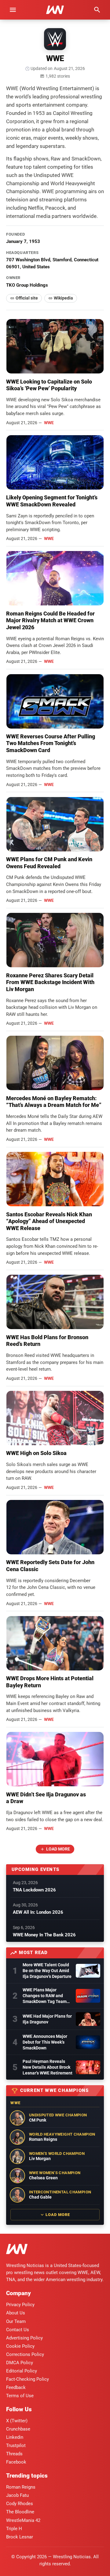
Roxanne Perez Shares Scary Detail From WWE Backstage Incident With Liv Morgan (50, 982)
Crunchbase (18, 2429)
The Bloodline (20, 2512)
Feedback (16, 2387)
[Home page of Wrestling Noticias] (55, 10)
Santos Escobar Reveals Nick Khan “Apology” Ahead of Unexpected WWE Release (49, 1221)
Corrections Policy (25, 2354)
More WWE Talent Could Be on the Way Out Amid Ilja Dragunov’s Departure (47, 1971)
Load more (58, 1849)
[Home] (17, 2250)
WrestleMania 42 (23, 2520)
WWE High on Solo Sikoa (36, 1453)
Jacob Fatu (17, 2495)
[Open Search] (97, 10)
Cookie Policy (20, 2346)
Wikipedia (63, 298)
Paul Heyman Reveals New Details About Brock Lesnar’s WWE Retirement (48, 2067)
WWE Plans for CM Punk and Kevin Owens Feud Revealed (49, 863)
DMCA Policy (20, 2363)
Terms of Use (20, 2396)
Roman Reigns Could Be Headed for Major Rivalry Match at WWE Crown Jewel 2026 (50, 620)
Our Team (16, 2321)
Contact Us (18, 2330)
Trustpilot (16, 2446)
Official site (27, 298)
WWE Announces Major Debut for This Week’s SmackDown (45, 2042)
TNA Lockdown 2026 (34, 1890)
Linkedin (15, 2437)
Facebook (16, 2462)
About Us (16, 2313)
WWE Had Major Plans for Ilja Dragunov (47, 2019)
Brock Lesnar (20, 2537)
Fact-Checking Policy (28, 2379)
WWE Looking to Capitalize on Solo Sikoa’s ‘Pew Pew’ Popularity (49, 385)
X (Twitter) (17, 2421)
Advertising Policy (24, 2338)
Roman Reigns (21, 2487)
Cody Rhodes (20, 2504)
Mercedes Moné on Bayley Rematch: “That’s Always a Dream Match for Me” (54, 1102)
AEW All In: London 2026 (38, 1912)
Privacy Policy (20, 2305)
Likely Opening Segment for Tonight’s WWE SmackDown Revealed (52, 501)
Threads (14, 2454)
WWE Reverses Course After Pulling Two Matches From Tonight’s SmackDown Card (51, 743)
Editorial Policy (22, 2371)
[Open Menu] (13, 10)
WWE (49, 423)
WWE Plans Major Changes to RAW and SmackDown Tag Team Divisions (45, 1996)
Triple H (14, 2529)
